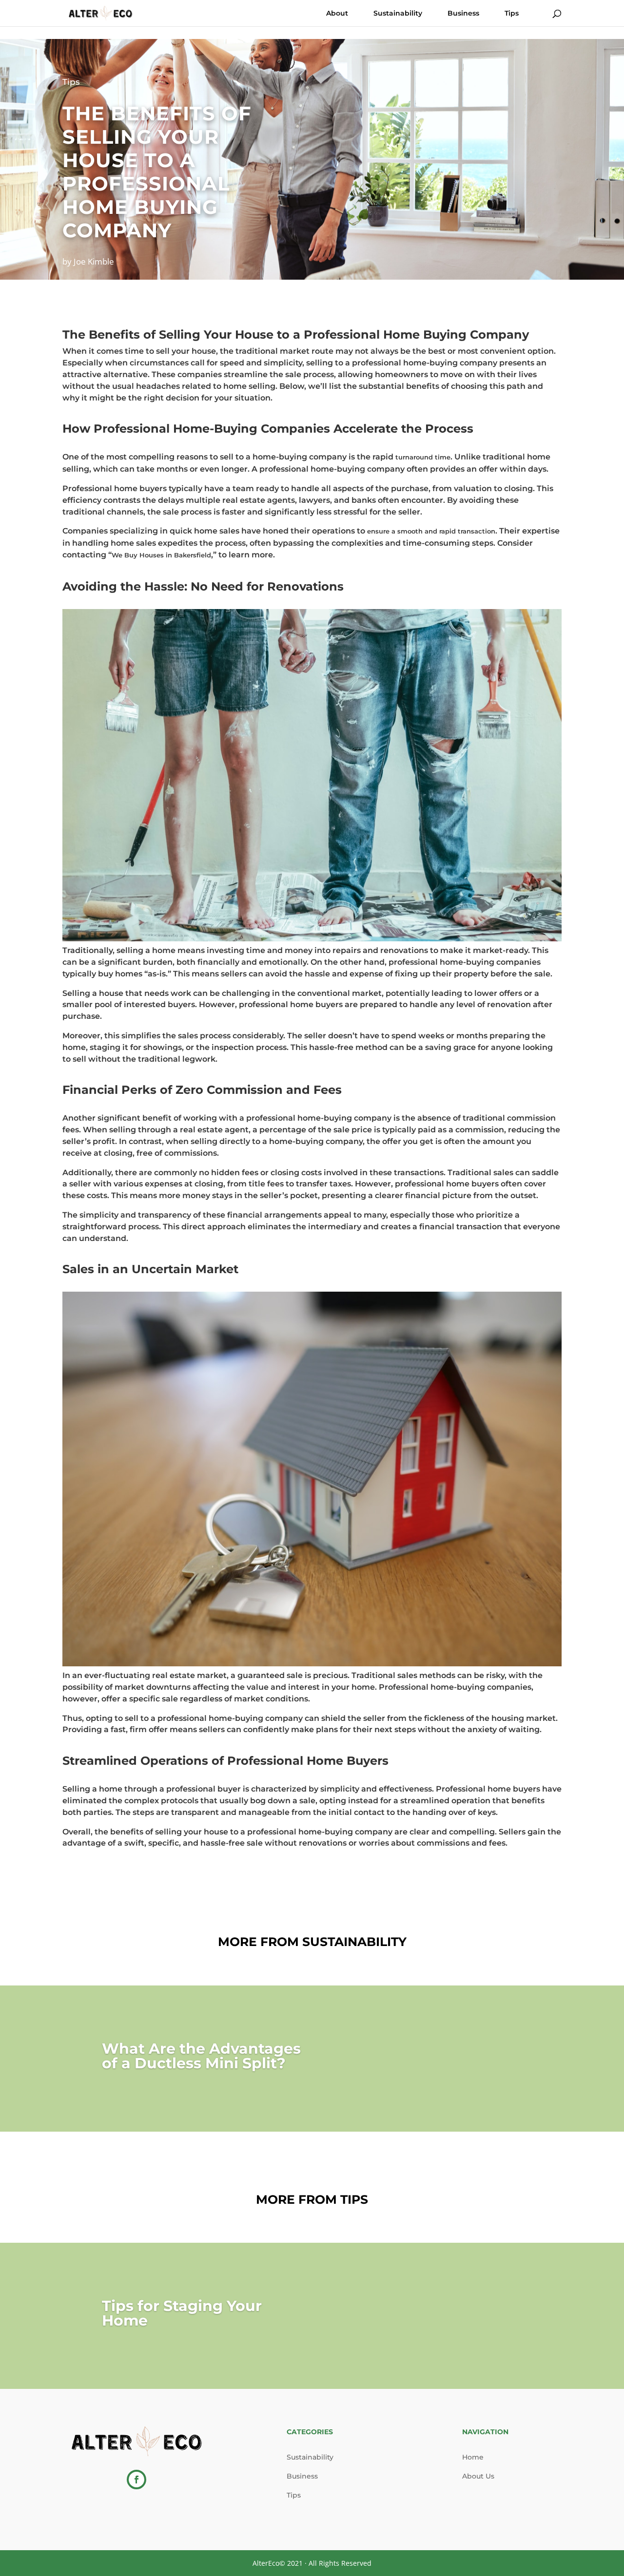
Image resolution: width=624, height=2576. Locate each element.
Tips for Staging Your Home (182, 2313)
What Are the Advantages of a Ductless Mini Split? (201, 2056)
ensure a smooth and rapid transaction (431, 531)
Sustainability (398, 14)
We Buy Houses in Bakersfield (161, 555)
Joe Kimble (94, 261)
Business (463, 14)
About (337, 14)
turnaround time (423, 457)
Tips (512, 14)
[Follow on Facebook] (136, 2480)
